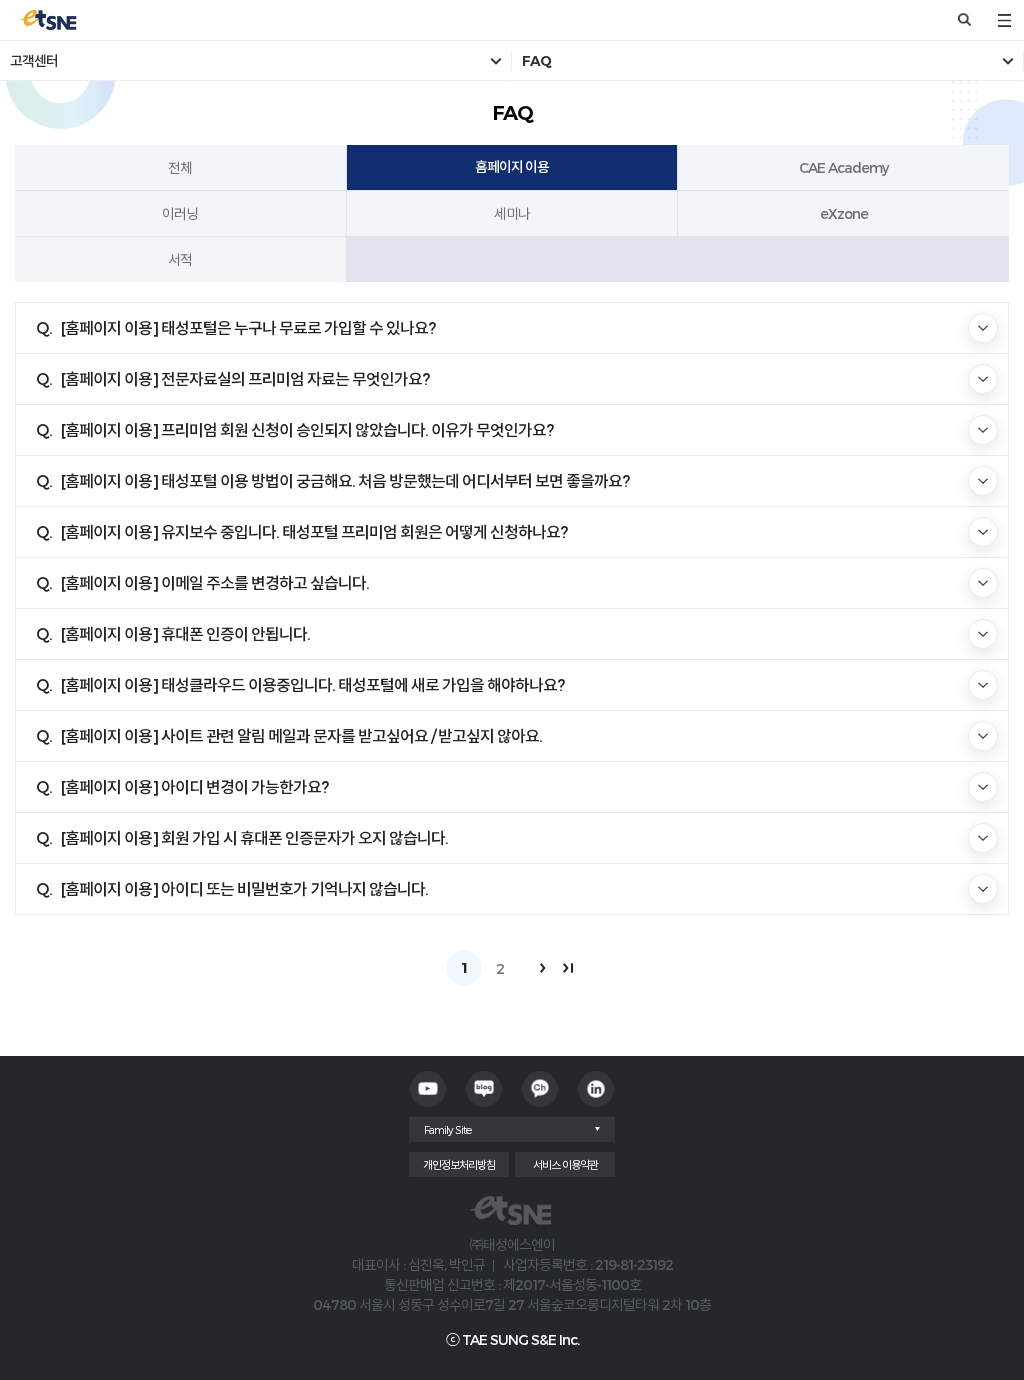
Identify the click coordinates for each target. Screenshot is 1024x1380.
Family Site (447, 1129)
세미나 (512, 213)
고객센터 (34, 61)
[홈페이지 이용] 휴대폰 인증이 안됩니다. (185, 633)
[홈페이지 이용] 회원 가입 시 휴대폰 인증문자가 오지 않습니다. (254, 837)
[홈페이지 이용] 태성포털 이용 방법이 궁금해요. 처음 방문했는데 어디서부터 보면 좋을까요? (345, 480)
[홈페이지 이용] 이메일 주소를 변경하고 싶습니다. (215, 582)
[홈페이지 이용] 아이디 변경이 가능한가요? (194, 786)
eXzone (844, 213)
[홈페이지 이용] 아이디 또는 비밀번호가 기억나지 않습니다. (244, 888)
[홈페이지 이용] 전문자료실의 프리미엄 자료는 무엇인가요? (245, 378)
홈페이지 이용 (512, 167)
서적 (180, 259)
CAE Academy (843, 167)
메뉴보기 (1004, 20)
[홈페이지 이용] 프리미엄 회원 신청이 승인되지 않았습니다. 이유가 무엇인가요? (307, 429)
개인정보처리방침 (459, 1164)
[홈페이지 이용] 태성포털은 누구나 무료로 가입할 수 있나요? (248, 327)
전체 (180, 167)
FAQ (536, 61)
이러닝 (180, 213)
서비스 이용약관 (565, 1164)
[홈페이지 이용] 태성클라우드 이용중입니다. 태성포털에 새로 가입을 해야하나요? (312, 684)
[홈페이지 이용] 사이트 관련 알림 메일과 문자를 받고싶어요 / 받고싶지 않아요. (301, 735)
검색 (964, 20)
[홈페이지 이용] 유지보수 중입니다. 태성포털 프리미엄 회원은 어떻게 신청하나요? (314, 531)
